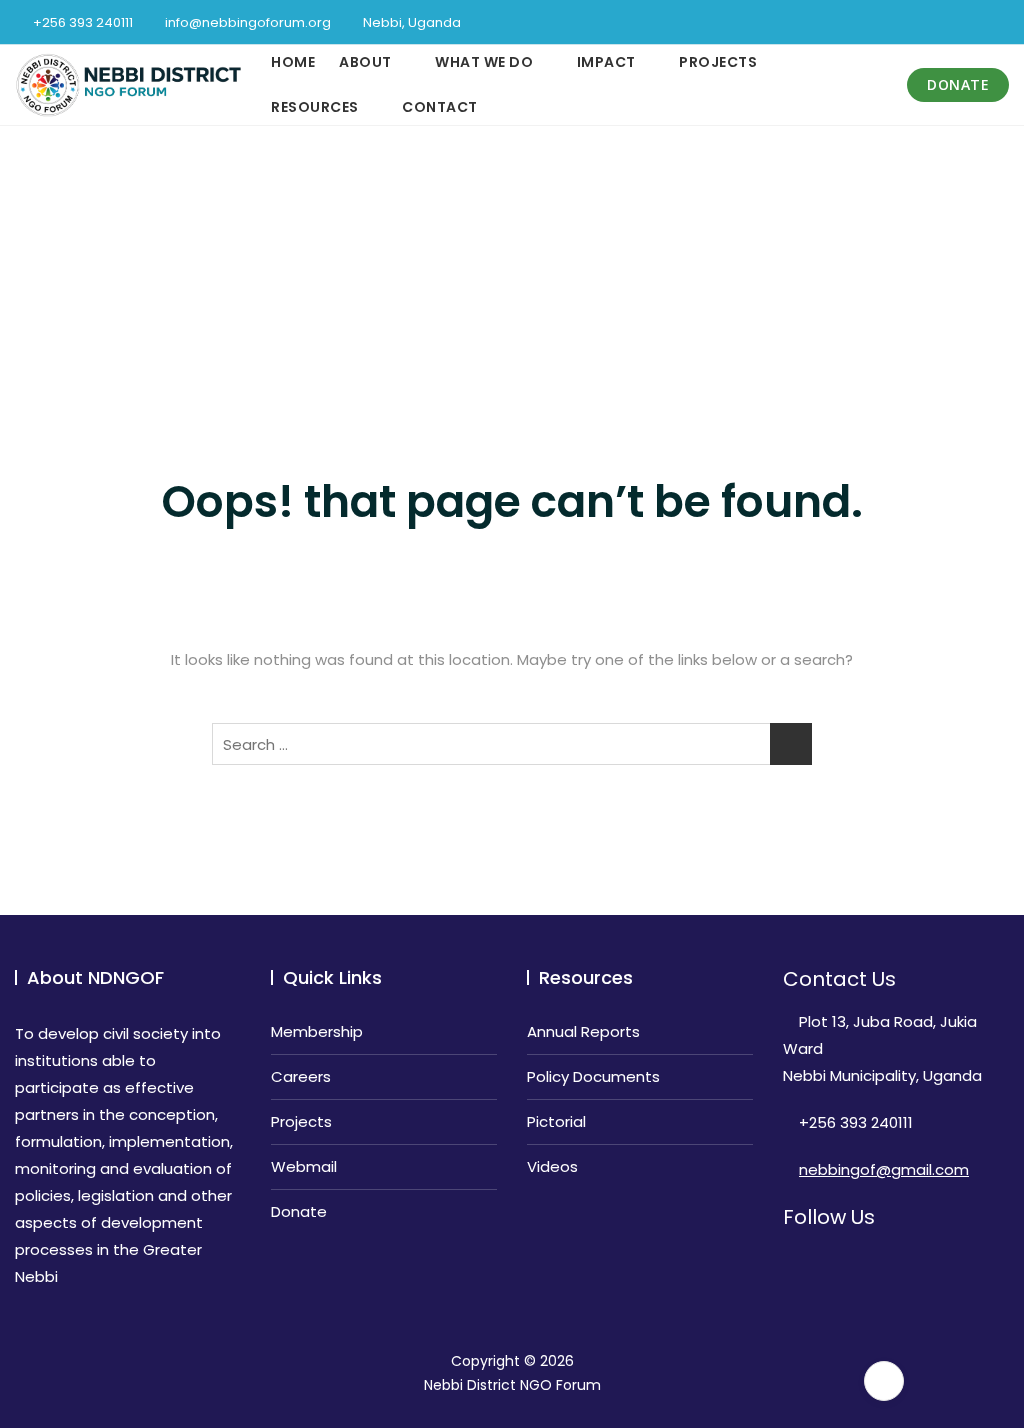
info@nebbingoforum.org (246, 22)
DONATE (958, 84)
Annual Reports (583, 1031)
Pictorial (556, 1121)
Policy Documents (593, 1076)
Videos (552, 1166)
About (365, 62)
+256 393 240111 (81, 22)
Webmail (304, 1166)
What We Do (484, 62)
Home (293, 62)
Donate (299, 1211)
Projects (718, 62)
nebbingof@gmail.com (884, 1169)
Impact (606, 62)
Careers (301, 1076)
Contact (440, 107)
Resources (315, 107)
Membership (317, 1031)
